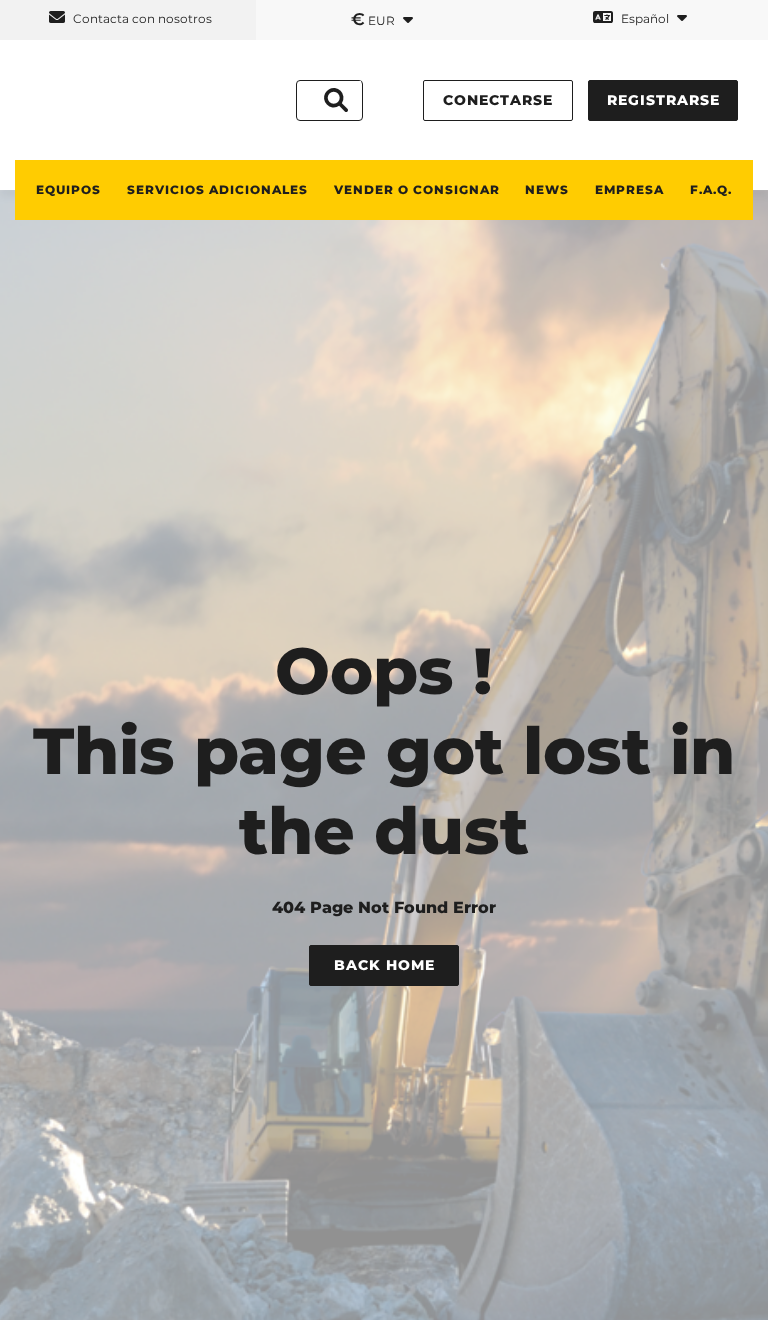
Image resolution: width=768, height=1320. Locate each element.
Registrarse (663, 100)
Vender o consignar (417, 189)
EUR (374, 19)
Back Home (384, 965)
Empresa (629, 189)
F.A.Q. (711, 189)
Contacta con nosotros (141, 18)
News (547, 189)
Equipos (68, 189)
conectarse (498, 100)
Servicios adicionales (217, 189)
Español (645, 18)
